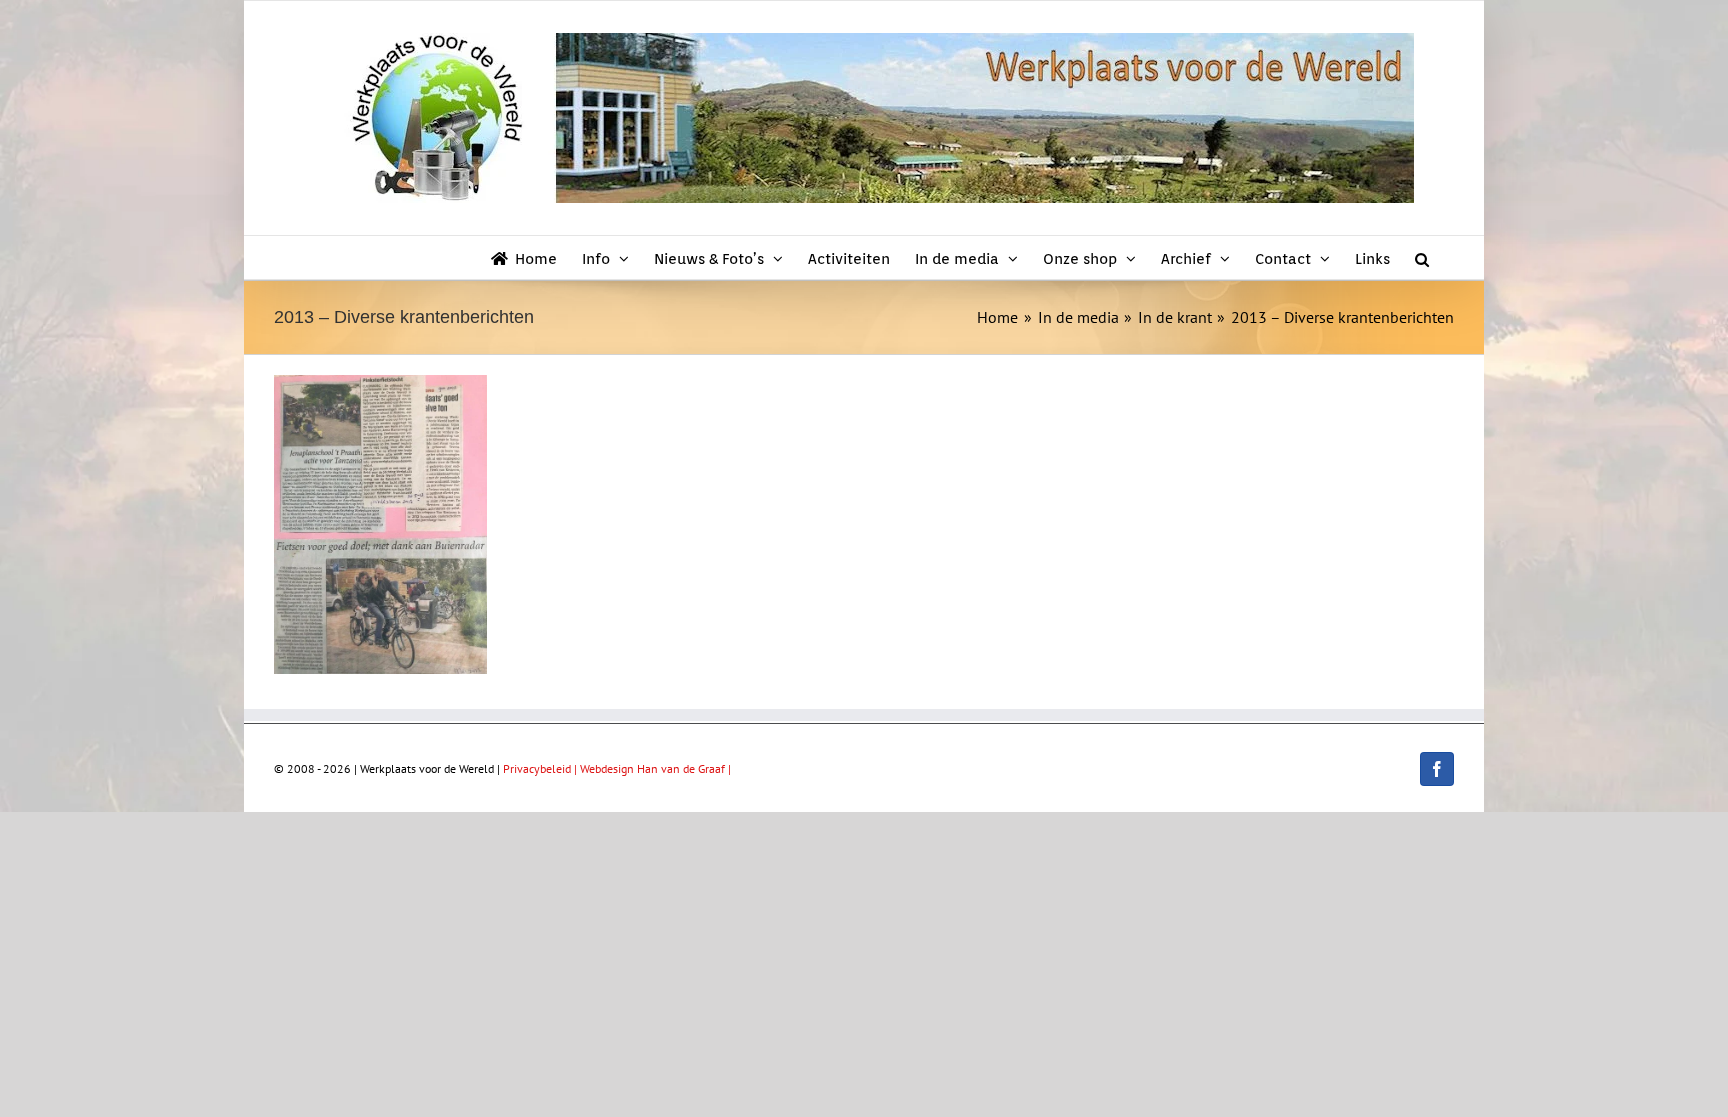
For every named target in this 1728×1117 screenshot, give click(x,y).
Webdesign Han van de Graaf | (655, 768)
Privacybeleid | (541, 768)
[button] (1422, 257)
